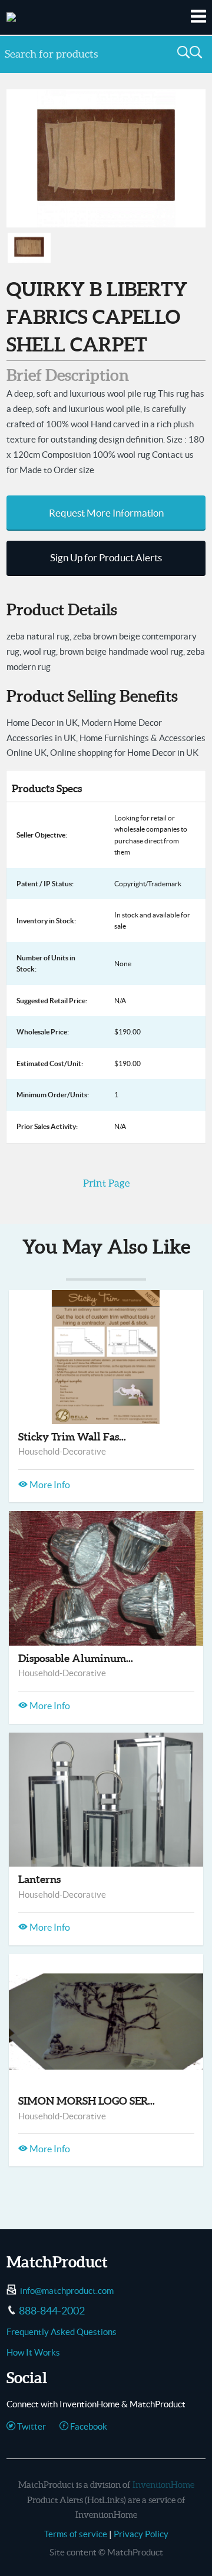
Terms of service (76, 2534)
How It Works (33, 2352)
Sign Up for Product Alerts (106, 558)
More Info (49, 1485)
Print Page (106, 1183)
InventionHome (163, 2485)
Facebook (88, 2426)
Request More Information (106, 513)
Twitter (31, 2426)
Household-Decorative (62, 1451)
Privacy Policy (141, 2534)
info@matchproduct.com (67, 2291)
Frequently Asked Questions (62, 2332)
